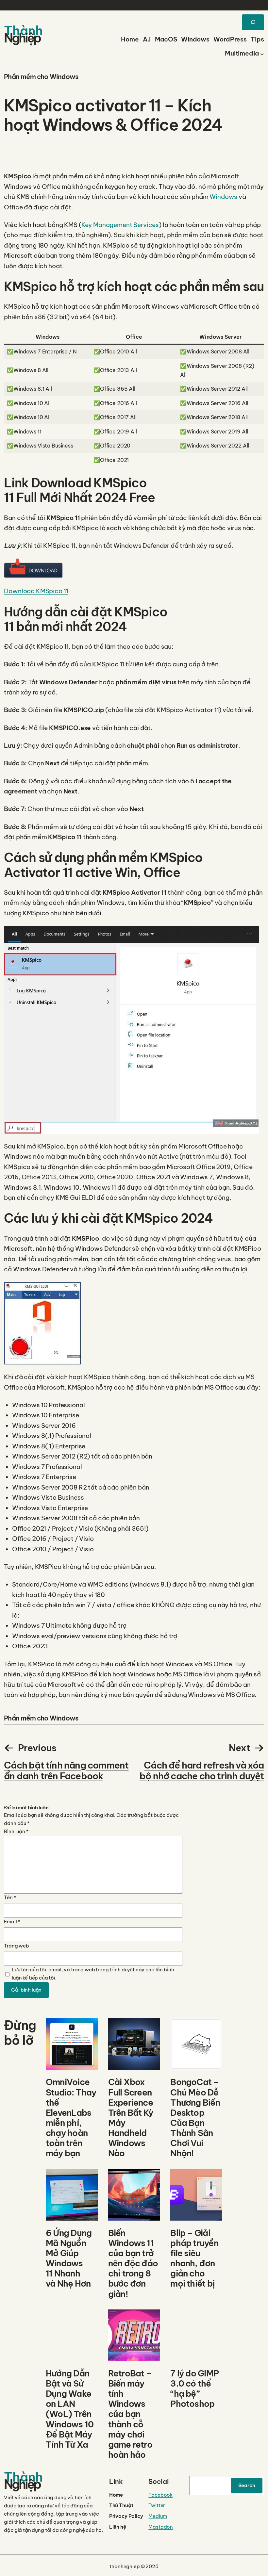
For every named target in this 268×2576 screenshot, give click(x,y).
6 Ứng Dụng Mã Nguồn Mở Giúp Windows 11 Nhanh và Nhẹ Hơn (69, 2258)
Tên (10, 1897)
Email (12, 1922)
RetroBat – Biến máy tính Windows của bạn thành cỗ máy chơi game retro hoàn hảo (130, 2414)
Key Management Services (120, 225)
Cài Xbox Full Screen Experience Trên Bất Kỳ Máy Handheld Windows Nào (131, 2118)
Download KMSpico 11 (36, 591)
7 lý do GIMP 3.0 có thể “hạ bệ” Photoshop (194, 2389)
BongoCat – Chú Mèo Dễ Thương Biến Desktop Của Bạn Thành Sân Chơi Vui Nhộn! (195, 2118)
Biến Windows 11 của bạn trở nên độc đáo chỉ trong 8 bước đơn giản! (133, 2263)
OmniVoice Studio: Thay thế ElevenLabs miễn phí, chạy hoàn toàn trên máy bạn (71, 2118)
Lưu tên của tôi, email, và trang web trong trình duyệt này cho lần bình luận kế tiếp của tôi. (93, 1974)
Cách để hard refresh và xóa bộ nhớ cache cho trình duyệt (202, 1771)
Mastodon (161, 2527)
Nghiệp (22, 38)
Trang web (17, 1946)
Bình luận (16, 1831)
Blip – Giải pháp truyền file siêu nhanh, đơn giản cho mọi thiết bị (194, 2258)
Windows (223, 197)
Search (247, 2485)
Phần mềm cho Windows (41, 77)
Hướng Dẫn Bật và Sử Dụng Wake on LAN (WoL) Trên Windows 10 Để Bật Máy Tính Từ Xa (70, 2409)
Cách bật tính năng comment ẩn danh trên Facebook (66, 1771)
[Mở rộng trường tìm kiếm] (253, 22)
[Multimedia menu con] (262, 53)
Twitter (157, 2505)
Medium (158, 2516)
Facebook (160, 2495)
